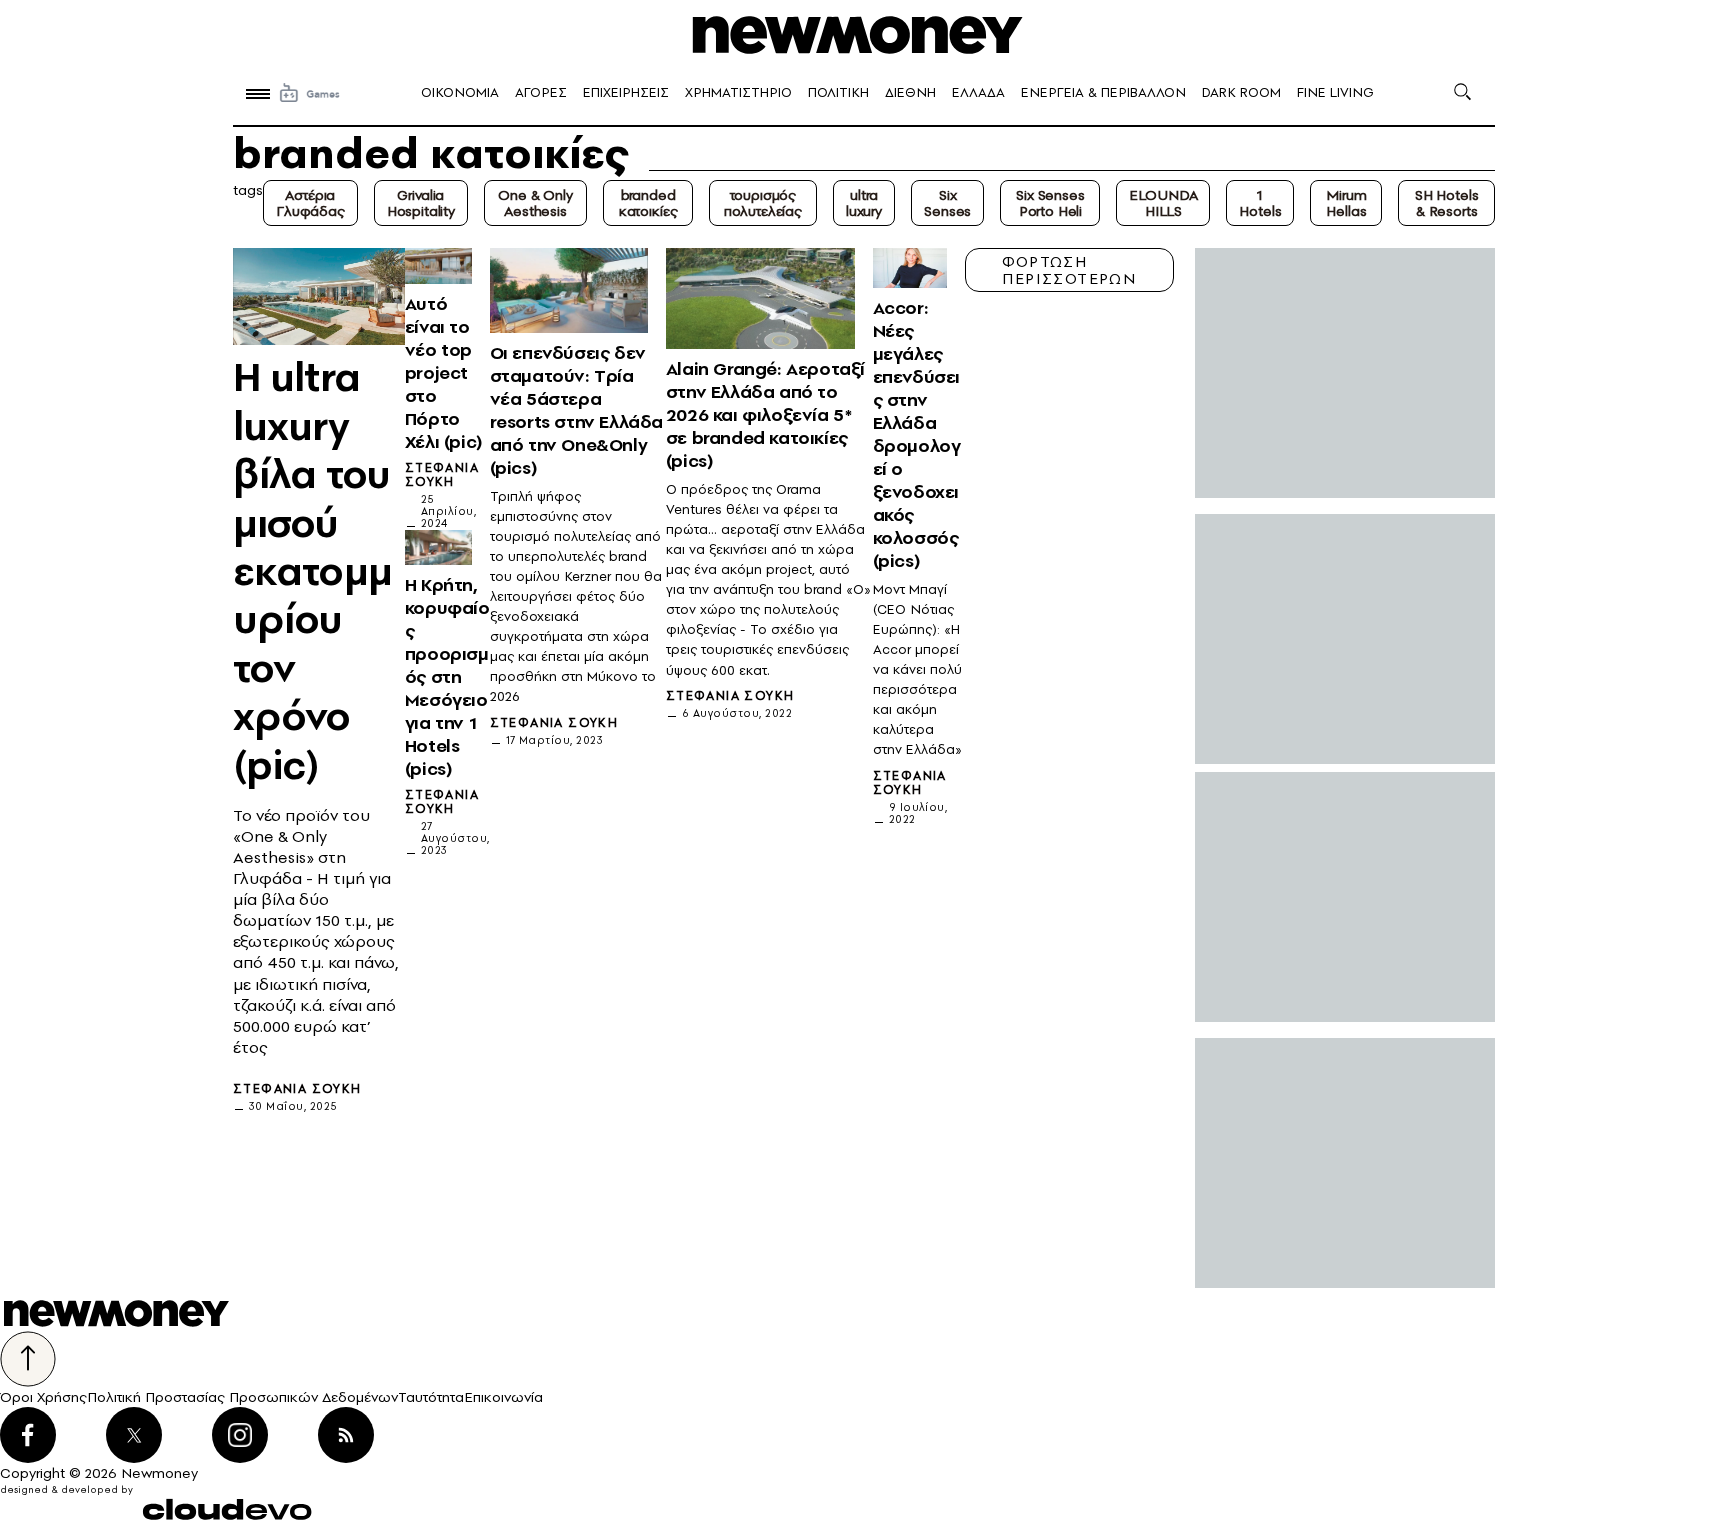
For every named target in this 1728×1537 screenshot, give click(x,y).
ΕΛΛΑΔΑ (978, 92)
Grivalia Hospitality (421, 203)
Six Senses (947, 203)
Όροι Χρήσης (43, 1397)
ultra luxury (864, 203)
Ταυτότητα (431, 1397)
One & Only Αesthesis (535, 203)
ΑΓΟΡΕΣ (541, 92)
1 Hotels (1260, 203)
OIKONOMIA (460, 92)
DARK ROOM (1241, 92)
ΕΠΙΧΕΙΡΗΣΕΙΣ (626, 92)
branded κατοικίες (648, 203)
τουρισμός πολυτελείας (763, 203)
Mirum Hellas (1346, 203)
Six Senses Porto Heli (1050, 203)
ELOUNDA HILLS (1163, 203)
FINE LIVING (1335, 92)
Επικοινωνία (503, 1397)
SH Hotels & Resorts (1447, 203)
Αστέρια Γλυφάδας (310, 203)
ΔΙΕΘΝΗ (910, 92)
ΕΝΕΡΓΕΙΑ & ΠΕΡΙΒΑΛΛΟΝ (1103, 92)
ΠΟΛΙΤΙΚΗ (838, 92)
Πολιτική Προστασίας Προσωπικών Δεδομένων (242, 1397)
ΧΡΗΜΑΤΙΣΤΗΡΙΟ (738, 92)
